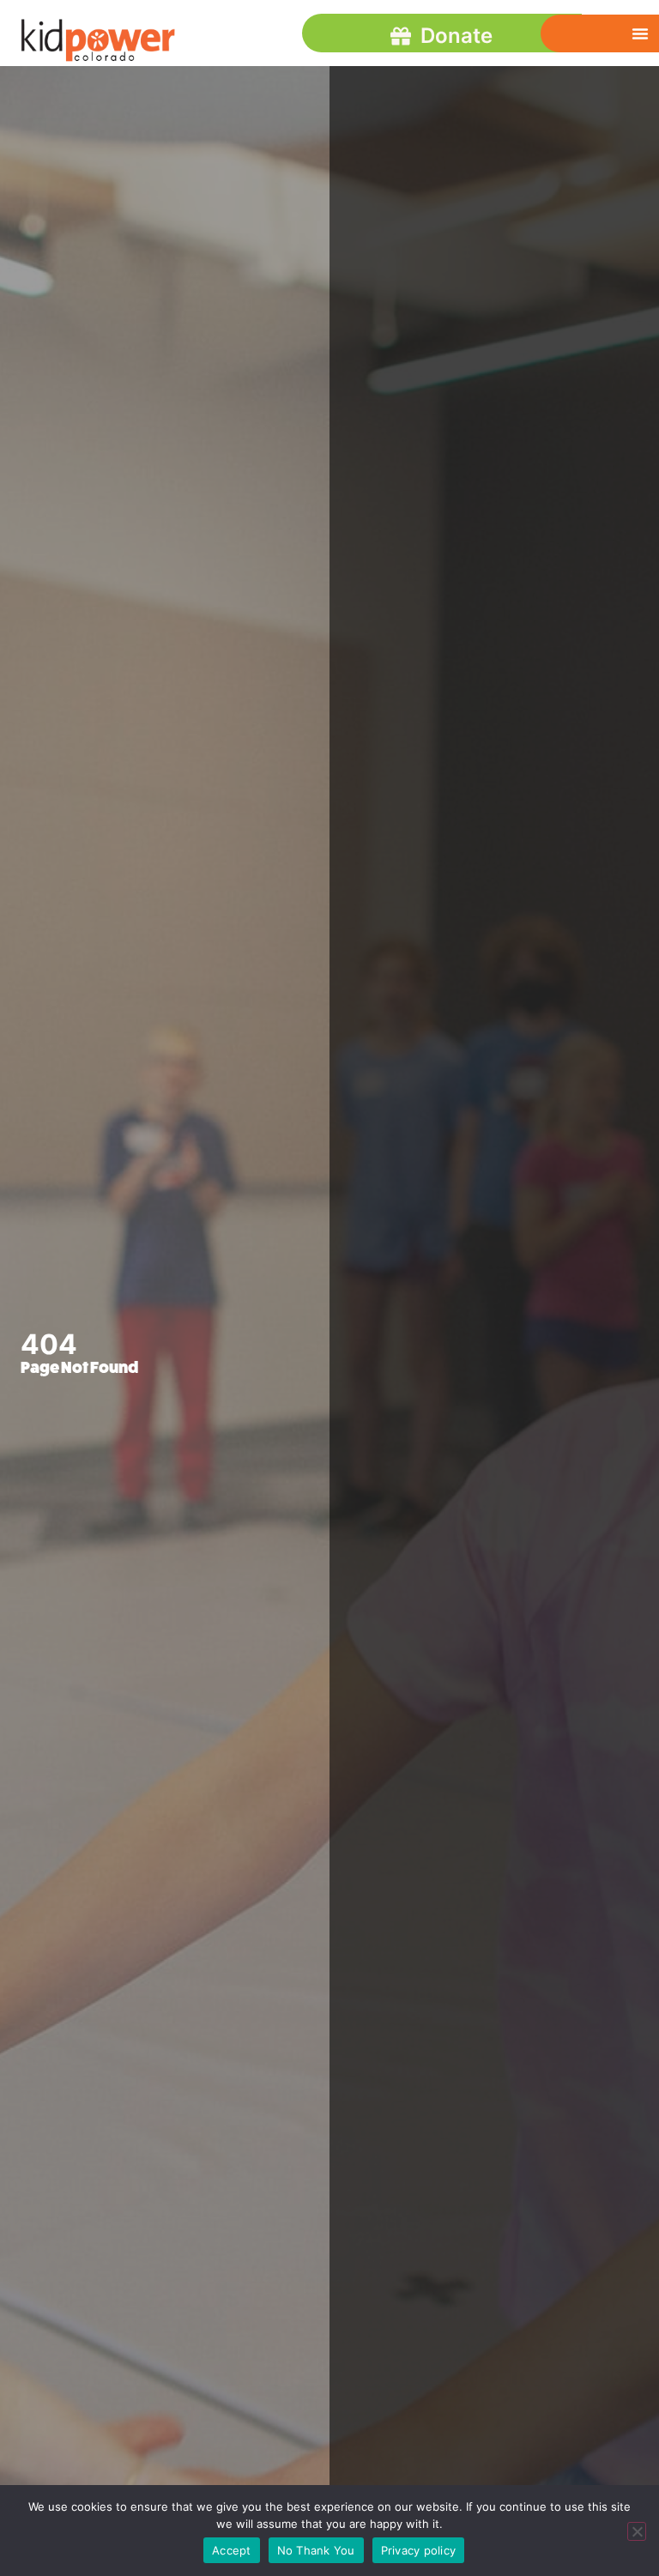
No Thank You (316, 2550)
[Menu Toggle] (640, 33)
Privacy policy (419, 2550)
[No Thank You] (637, 2531)
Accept (232, 2550)
